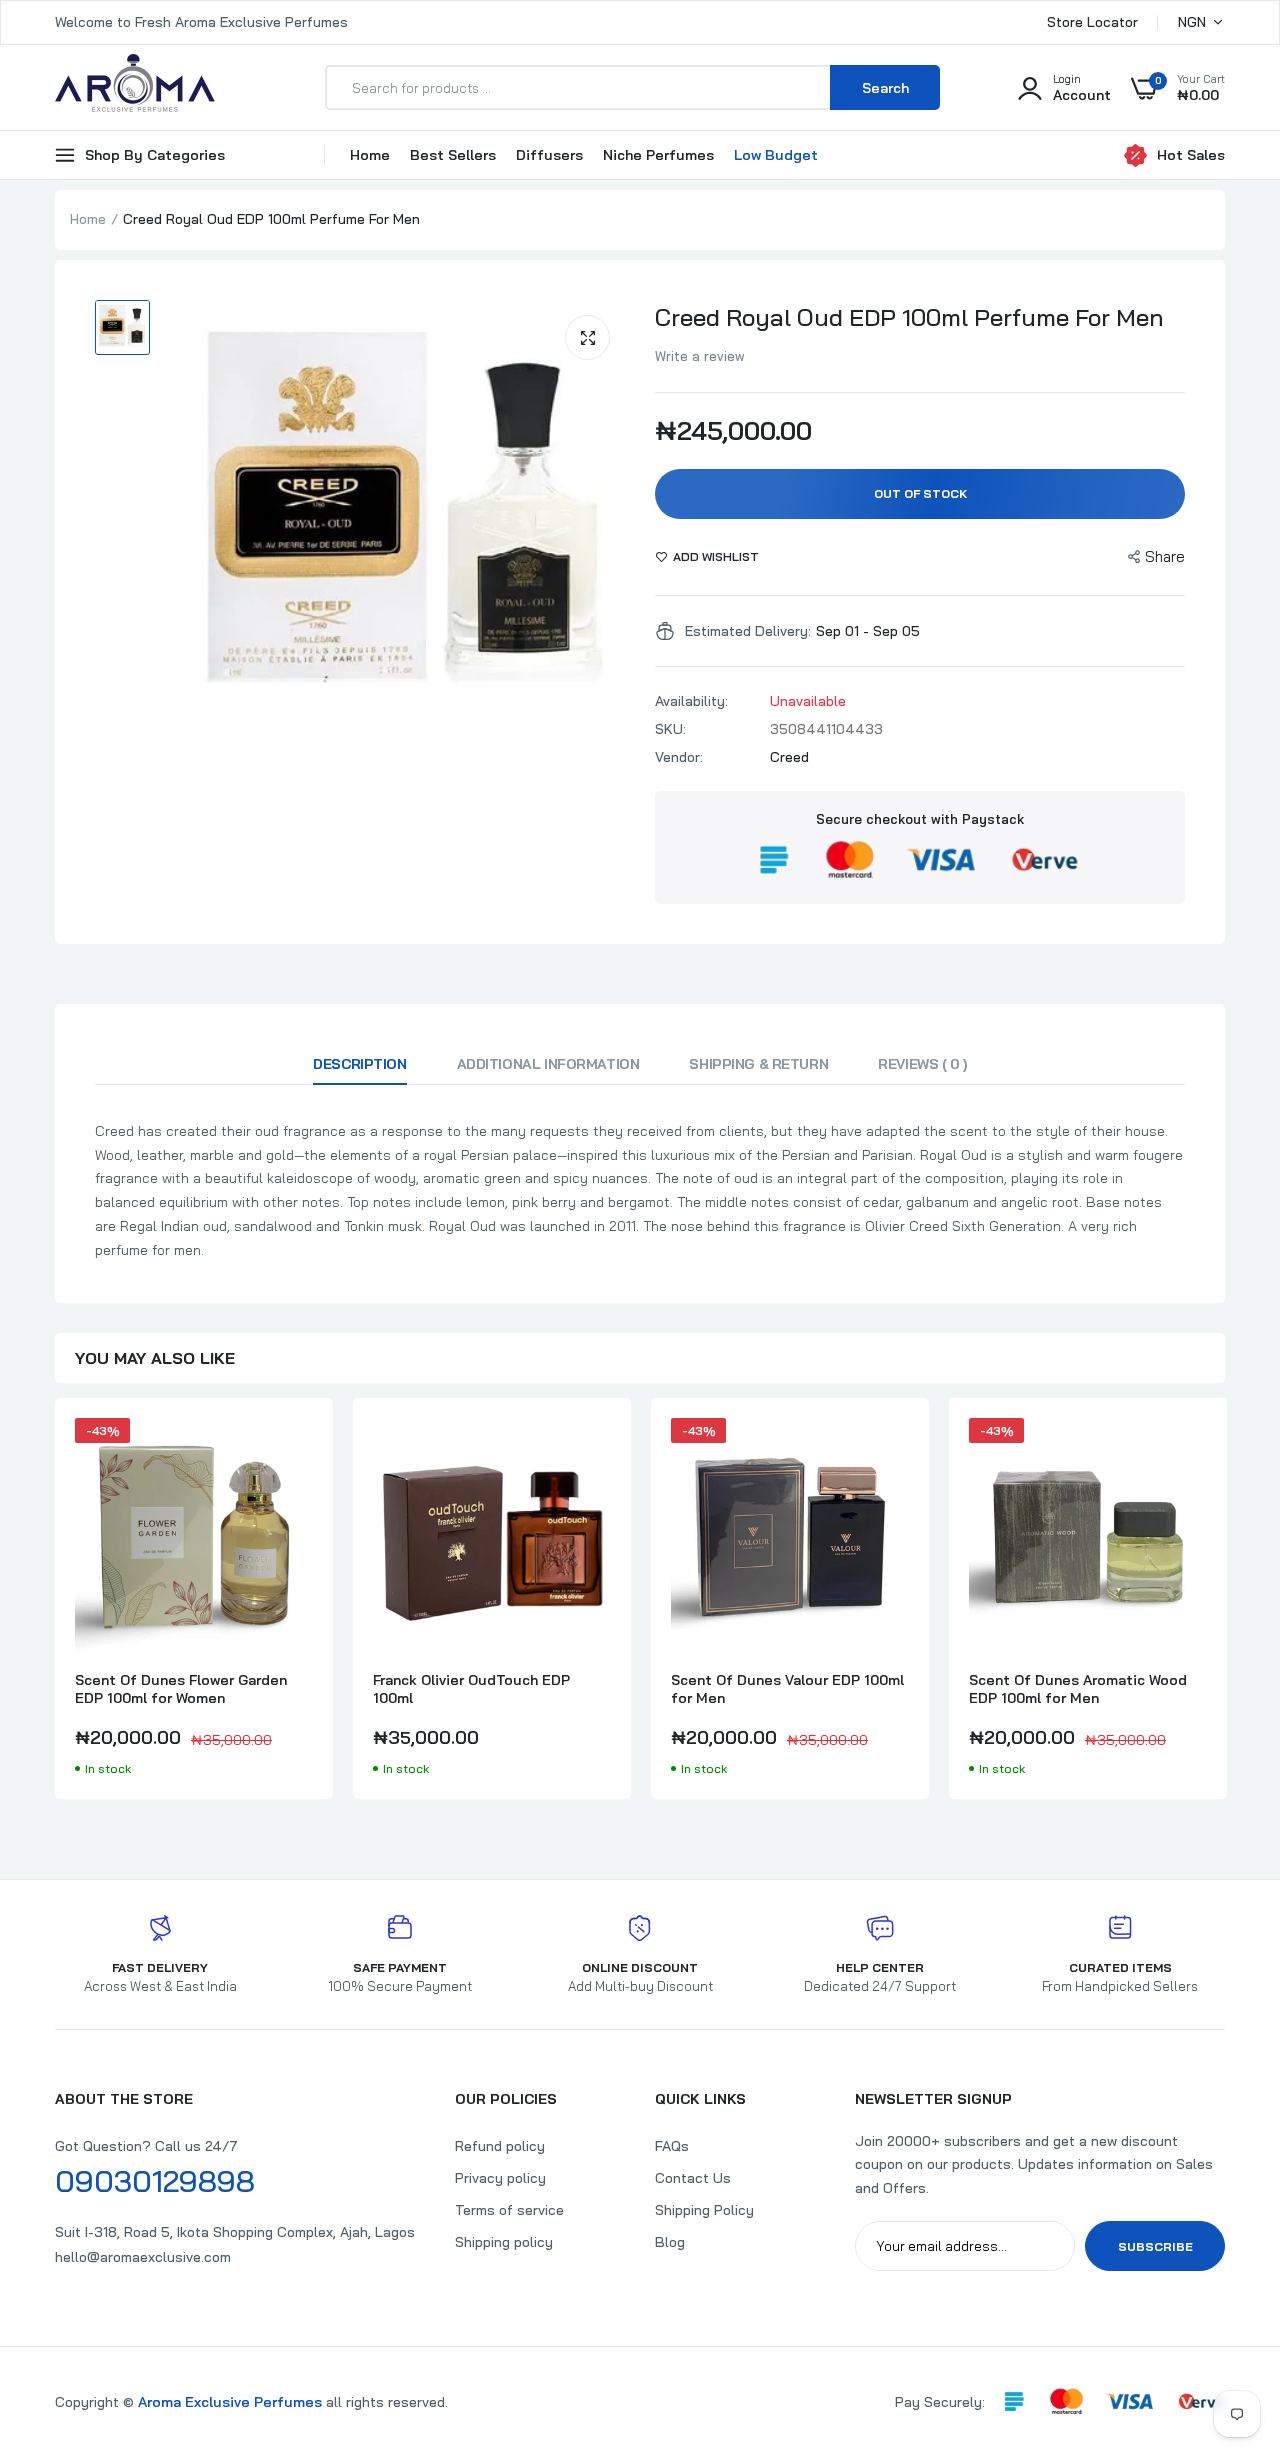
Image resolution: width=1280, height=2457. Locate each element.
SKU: (670, 729)
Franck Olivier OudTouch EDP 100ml (471, 1689)
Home (370, 155)
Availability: (691, 701)
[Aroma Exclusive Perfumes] (135, 87)
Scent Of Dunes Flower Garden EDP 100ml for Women (181, 1689)
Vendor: (679, 757)
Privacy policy (500, 2178)
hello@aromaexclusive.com (143, 2257)
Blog (670, 2242)
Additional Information (548, 1064)
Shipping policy (504, 2242)
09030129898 (155, 2181)
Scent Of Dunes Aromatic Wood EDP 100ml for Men (1078, 1689)
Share (1165, 556)
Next (1225, 1608)
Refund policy (500, 2146)
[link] (295, 1451)
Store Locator (1092, 22)
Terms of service (509, 2210)
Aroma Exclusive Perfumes (230, 2402)
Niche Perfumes (658, 155)
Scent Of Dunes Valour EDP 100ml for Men (787, 1689)
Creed (789, 757)
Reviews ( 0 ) (922, 1064)
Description (359, 1064)
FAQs (672, 2146)
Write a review (700, 356)
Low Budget (776, 155)
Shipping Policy (704, 2210)
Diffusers (549, 155)
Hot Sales (1191, 155)
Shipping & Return (758, 1064)
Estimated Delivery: (748, 631)
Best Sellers (453, 155)
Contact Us (693, 2178)
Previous (55, 1608)
